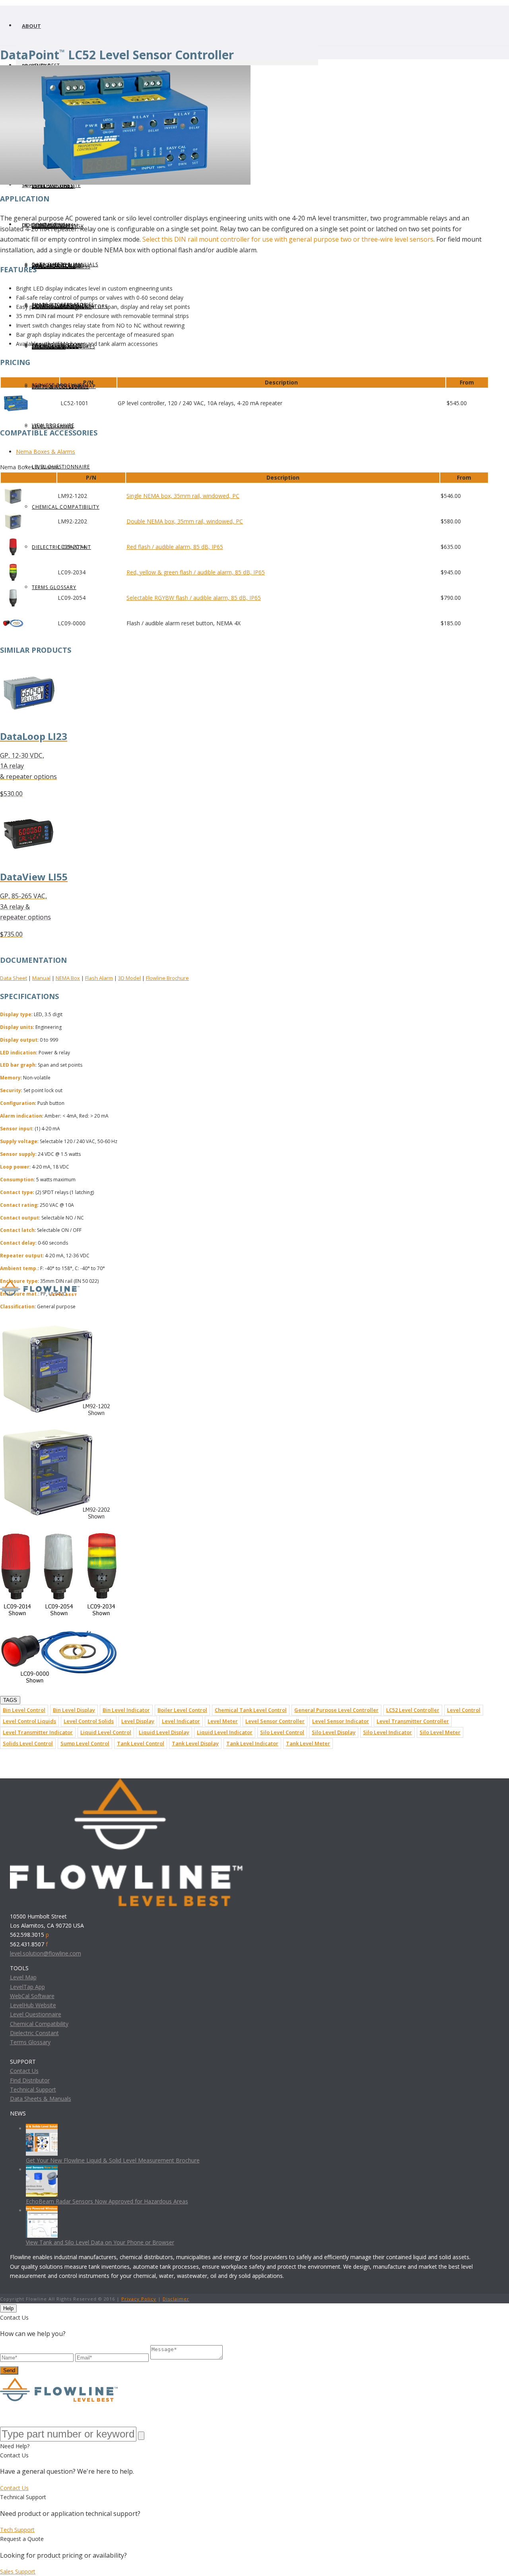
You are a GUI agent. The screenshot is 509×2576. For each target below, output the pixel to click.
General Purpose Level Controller (336, 1710)
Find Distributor (30, 2080)
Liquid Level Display (164, 1732)
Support (34, 185)
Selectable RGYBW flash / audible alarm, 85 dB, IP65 (194, 598)
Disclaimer (176, 2299)
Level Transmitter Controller (413, 1721)
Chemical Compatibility (66, 507)
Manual (41, 978)
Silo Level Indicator (388, 1732)
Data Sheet (14, 978)
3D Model (129, 978)
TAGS (10, 1700)
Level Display (138, 1721)
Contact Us (24, 2071)
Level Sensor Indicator (341, 1721)
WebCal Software (32, 1996)
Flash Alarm (99, 978)
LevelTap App (27, 1987)
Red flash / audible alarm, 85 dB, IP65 (175, 547)
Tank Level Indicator (252, 1743)
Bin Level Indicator (126, 1710)
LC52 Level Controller (413, 1710)
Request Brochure (58, 385)
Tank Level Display (195, 1743)
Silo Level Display (334, 1732)
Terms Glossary (54, 587)
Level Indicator (181, 1721)
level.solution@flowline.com (46, 1953)
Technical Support (33, 2089)
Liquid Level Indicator (225, 1732)
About (31, 26)
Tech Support (17, 2530)
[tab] (252, 452)
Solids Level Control (28, 1743)
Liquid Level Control (106, 1732)
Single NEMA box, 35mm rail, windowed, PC (183, 496)
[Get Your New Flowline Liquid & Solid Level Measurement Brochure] (42, 2128)
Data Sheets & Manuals (65, 264)
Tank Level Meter (308, 1743)
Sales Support (18, 2571)
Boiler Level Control (182, 1710)
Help (8, 2308)
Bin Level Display (74, 1710)
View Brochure (53, 425)
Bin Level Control (24, 1710)
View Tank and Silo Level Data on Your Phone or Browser (100, 2242)
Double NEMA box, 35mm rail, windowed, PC (185, 521)
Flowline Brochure (167, 978)
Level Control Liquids (29, 1721)
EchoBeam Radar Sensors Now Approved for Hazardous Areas (107, 2201)
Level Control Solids (89, 1721)
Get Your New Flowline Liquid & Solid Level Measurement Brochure (113, 2160)
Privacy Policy (139, 2299)
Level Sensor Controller (275, 1721)
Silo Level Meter (440, 1732)
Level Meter (223, 1721)
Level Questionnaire (61, 467)
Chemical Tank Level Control (251, 1710)
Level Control (464, 1710)
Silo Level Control (282, 1732)
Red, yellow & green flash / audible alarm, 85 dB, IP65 (196, 572)
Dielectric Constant (34, 2033)
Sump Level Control (85, 1743)
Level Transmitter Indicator (38, 1732)
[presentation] (252, 452)
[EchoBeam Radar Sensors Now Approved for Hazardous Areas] (42, 2169)
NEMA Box (68, 978)
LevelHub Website (56, 185)
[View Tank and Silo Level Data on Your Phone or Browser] (42, 2210)
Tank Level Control (141, 1743)
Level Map (23, 1977)
